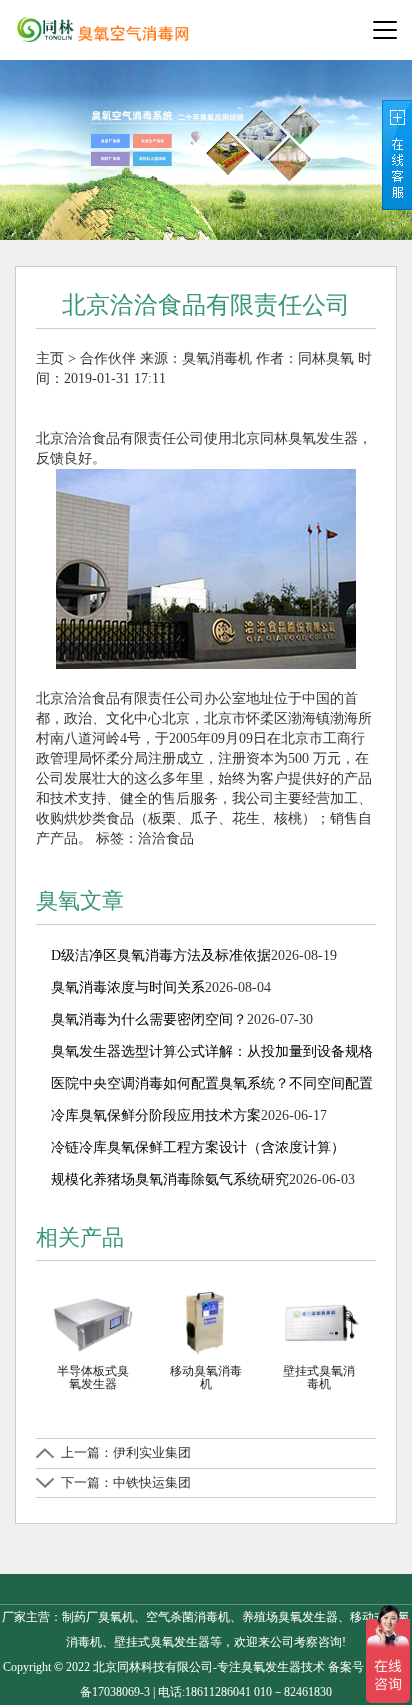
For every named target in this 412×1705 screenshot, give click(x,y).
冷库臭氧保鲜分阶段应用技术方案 (156, 1115)
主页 (50, 358)
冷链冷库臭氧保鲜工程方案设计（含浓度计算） (198, 1147)
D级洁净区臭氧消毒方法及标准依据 (161, 955)
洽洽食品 (166, 838)
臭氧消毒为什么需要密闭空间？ (149, 1019)
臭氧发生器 (271, 1667)
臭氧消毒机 (217, 358)
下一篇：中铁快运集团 (126, 1482)
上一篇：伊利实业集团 (126, 1452)
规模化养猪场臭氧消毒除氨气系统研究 (170, 1179)
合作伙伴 (108, 358)
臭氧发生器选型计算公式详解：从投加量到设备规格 (212, 1051)
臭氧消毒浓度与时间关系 (128, 987)
